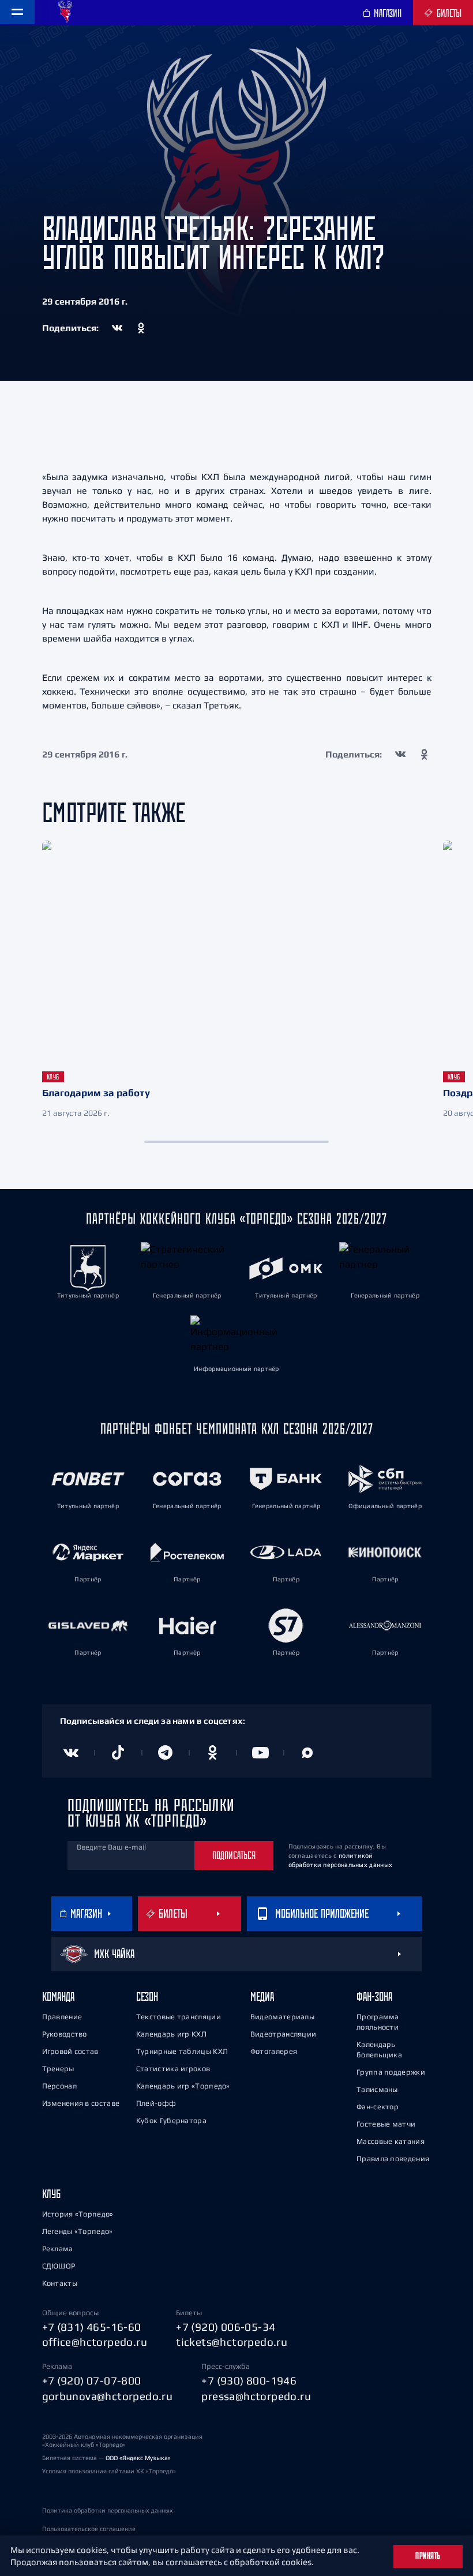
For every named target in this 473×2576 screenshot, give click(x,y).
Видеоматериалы (282, 2017)
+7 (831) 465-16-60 (92, 2327)
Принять (428, 2556)
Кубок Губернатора (171, 2121)
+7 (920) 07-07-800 (92, 2380)
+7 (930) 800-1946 (249, 2380)
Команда (58, 1996)
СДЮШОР (59, 2266)
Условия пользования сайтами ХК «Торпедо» (109, 2471)
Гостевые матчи (386, 2124)
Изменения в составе (81, 2103)
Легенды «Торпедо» (78, 2231)
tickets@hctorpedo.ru (232, 2342)
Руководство (65, 2034)
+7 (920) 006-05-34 (226, 2327)
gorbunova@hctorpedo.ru (108, 2396)
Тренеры (58, 2069)
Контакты (60, 2283)
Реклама (58, 2249)
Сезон (147, 1996)
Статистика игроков (173, 2069)
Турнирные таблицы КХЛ (182, 2051)
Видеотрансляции (284, 2034)
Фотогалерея (274, 2051)
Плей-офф (156, 2103)
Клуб (51, 2194)
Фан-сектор (378, 2107)
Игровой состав (70, 2051)
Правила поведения (393, 2159)
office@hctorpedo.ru (95, 2342)
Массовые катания (391, 2141)
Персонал (59, 2086)
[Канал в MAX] (307, 1753)
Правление (62, 2017)
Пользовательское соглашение (89, 2529)
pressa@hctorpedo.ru (256, 2396)
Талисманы (377, 2089)
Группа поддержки (391, 2072)
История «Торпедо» (78, 2214)
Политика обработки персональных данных (108, 2510)
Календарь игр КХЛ (171, 2034)
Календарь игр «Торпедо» (183, 2086)
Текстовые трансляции (179, 2017)
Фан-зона (374, 1996)
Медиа (262, 1996)
